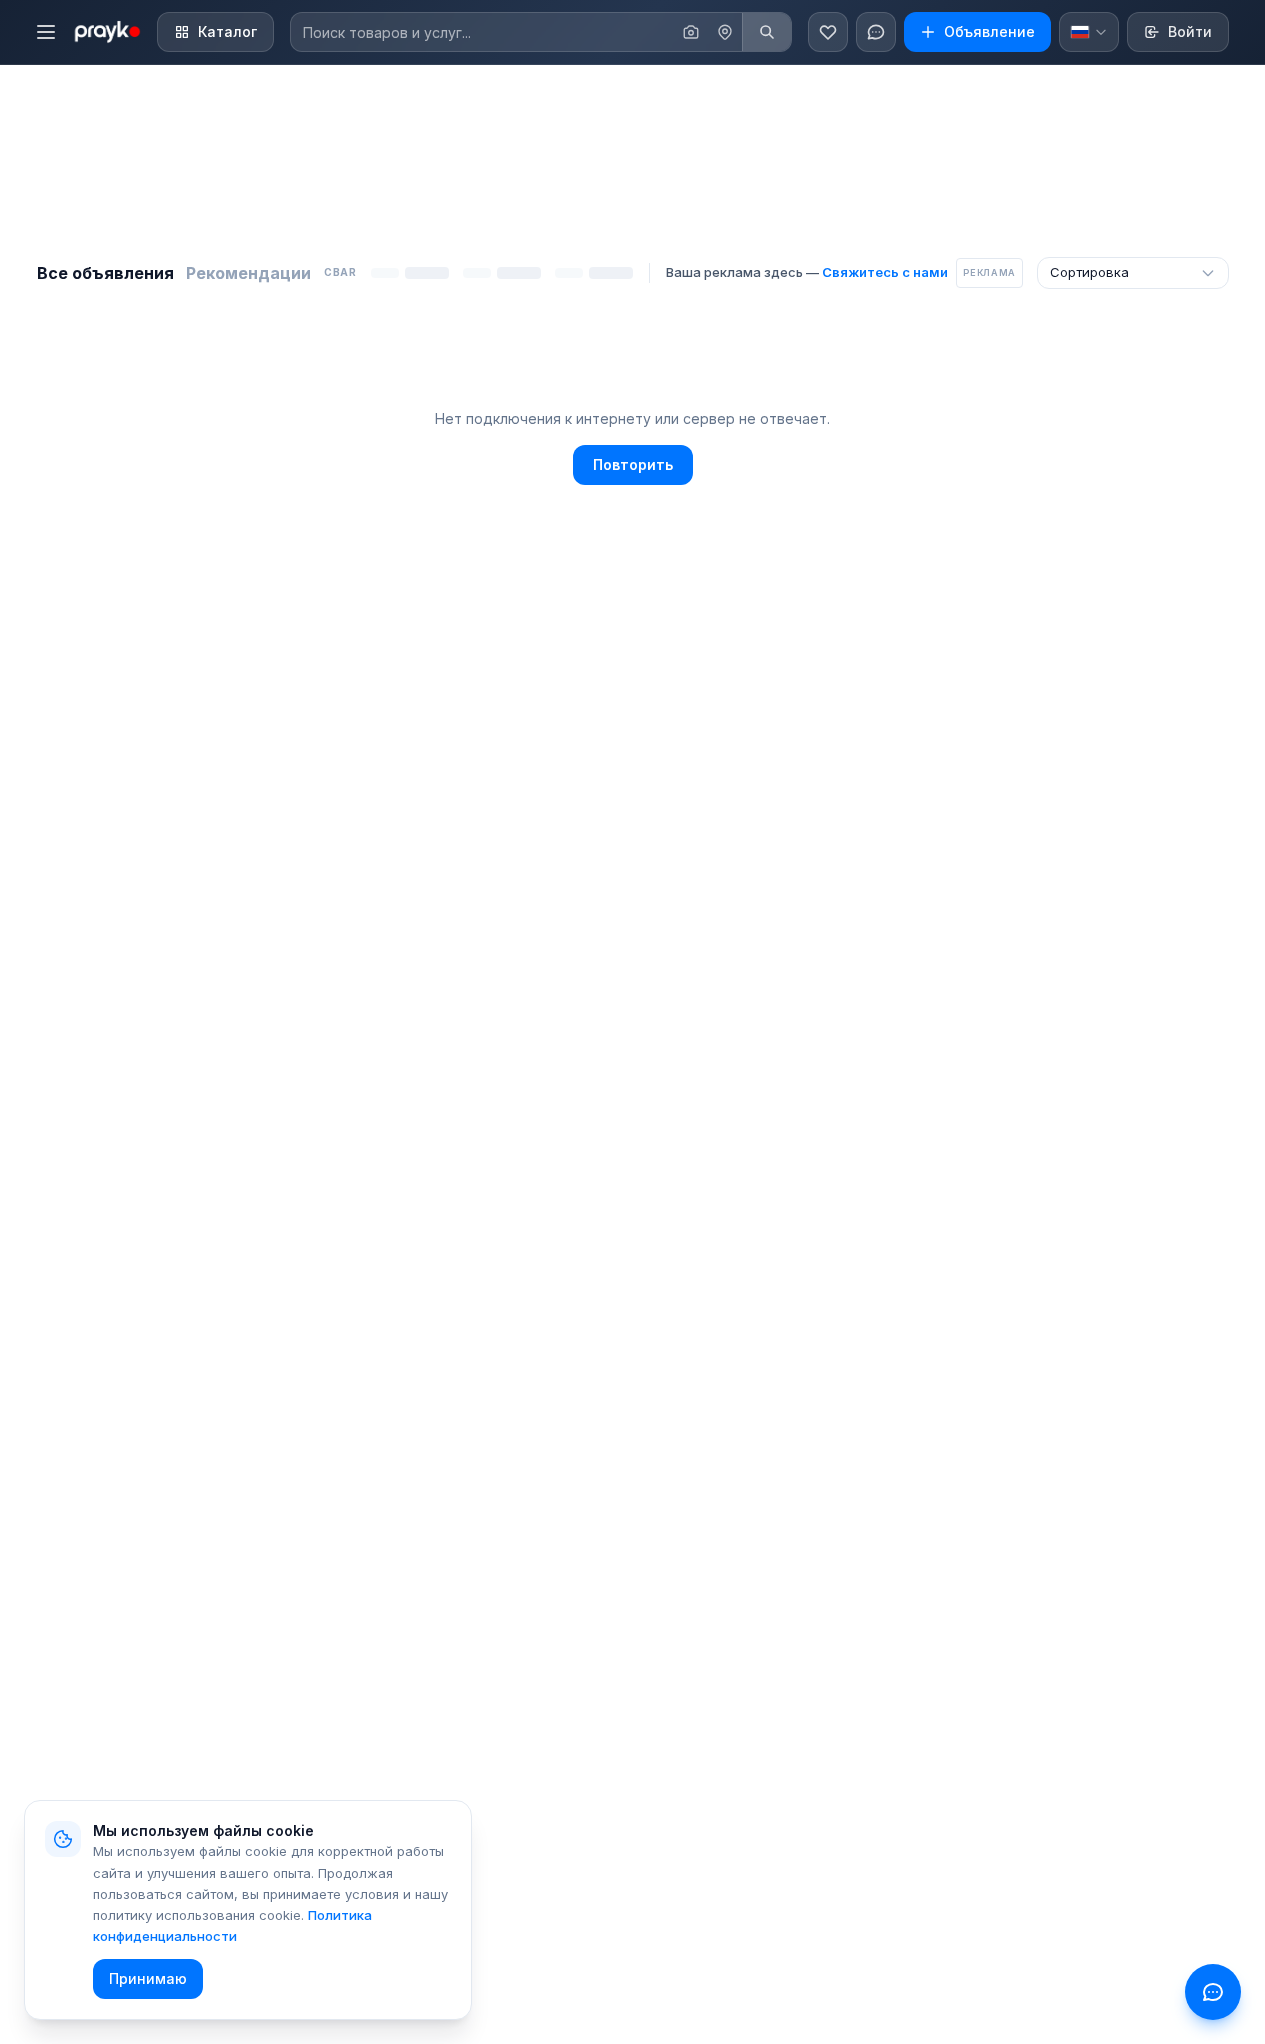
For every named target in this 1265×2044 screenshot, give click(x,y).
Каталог (227, 31)
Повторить (633, 464)
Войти (1190, 31)
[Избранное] (828, 32)
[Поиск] (766, 32)
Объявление (989, 31)
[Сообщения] (876, 32)
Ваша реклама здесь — (807, 272)
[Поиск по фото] (691, 32)
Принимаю (148, 1978)
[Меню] (46, 32)
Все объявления (105, 273)
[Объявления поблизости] (725, 32)
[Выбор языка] (1089, 32)
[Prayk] (106, 32)
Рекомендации (248, 273)
